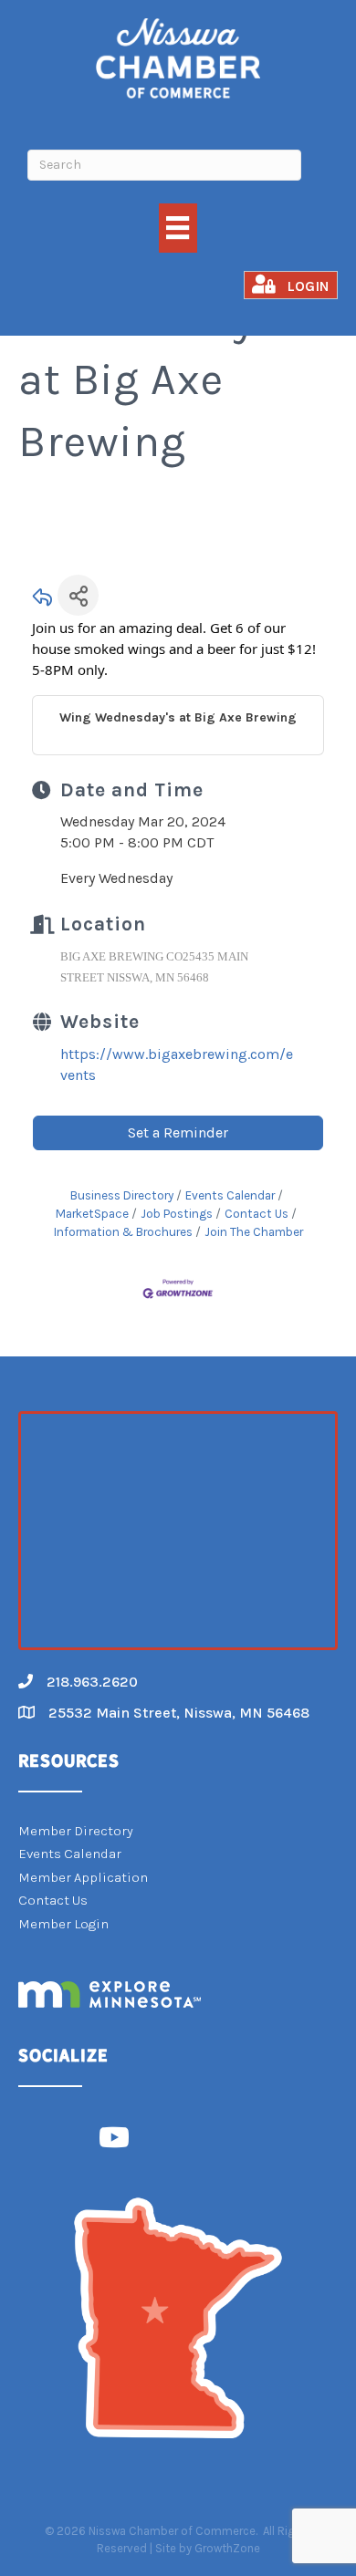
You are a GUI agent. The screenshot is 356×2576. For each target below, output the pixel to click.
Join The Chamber (254, 1232)
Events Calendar (230, 1195)
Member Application (83, 1877)
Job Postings (177, 1214)
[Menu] (178, 228)
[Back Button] (43, 601)
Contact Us (257, 1214)
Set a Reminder (178, 1132)
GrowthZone (227, 2548)
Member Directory (76, 1831)
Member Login (63, 1924)
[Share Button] (78, 595)
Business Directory (122, 1195)
